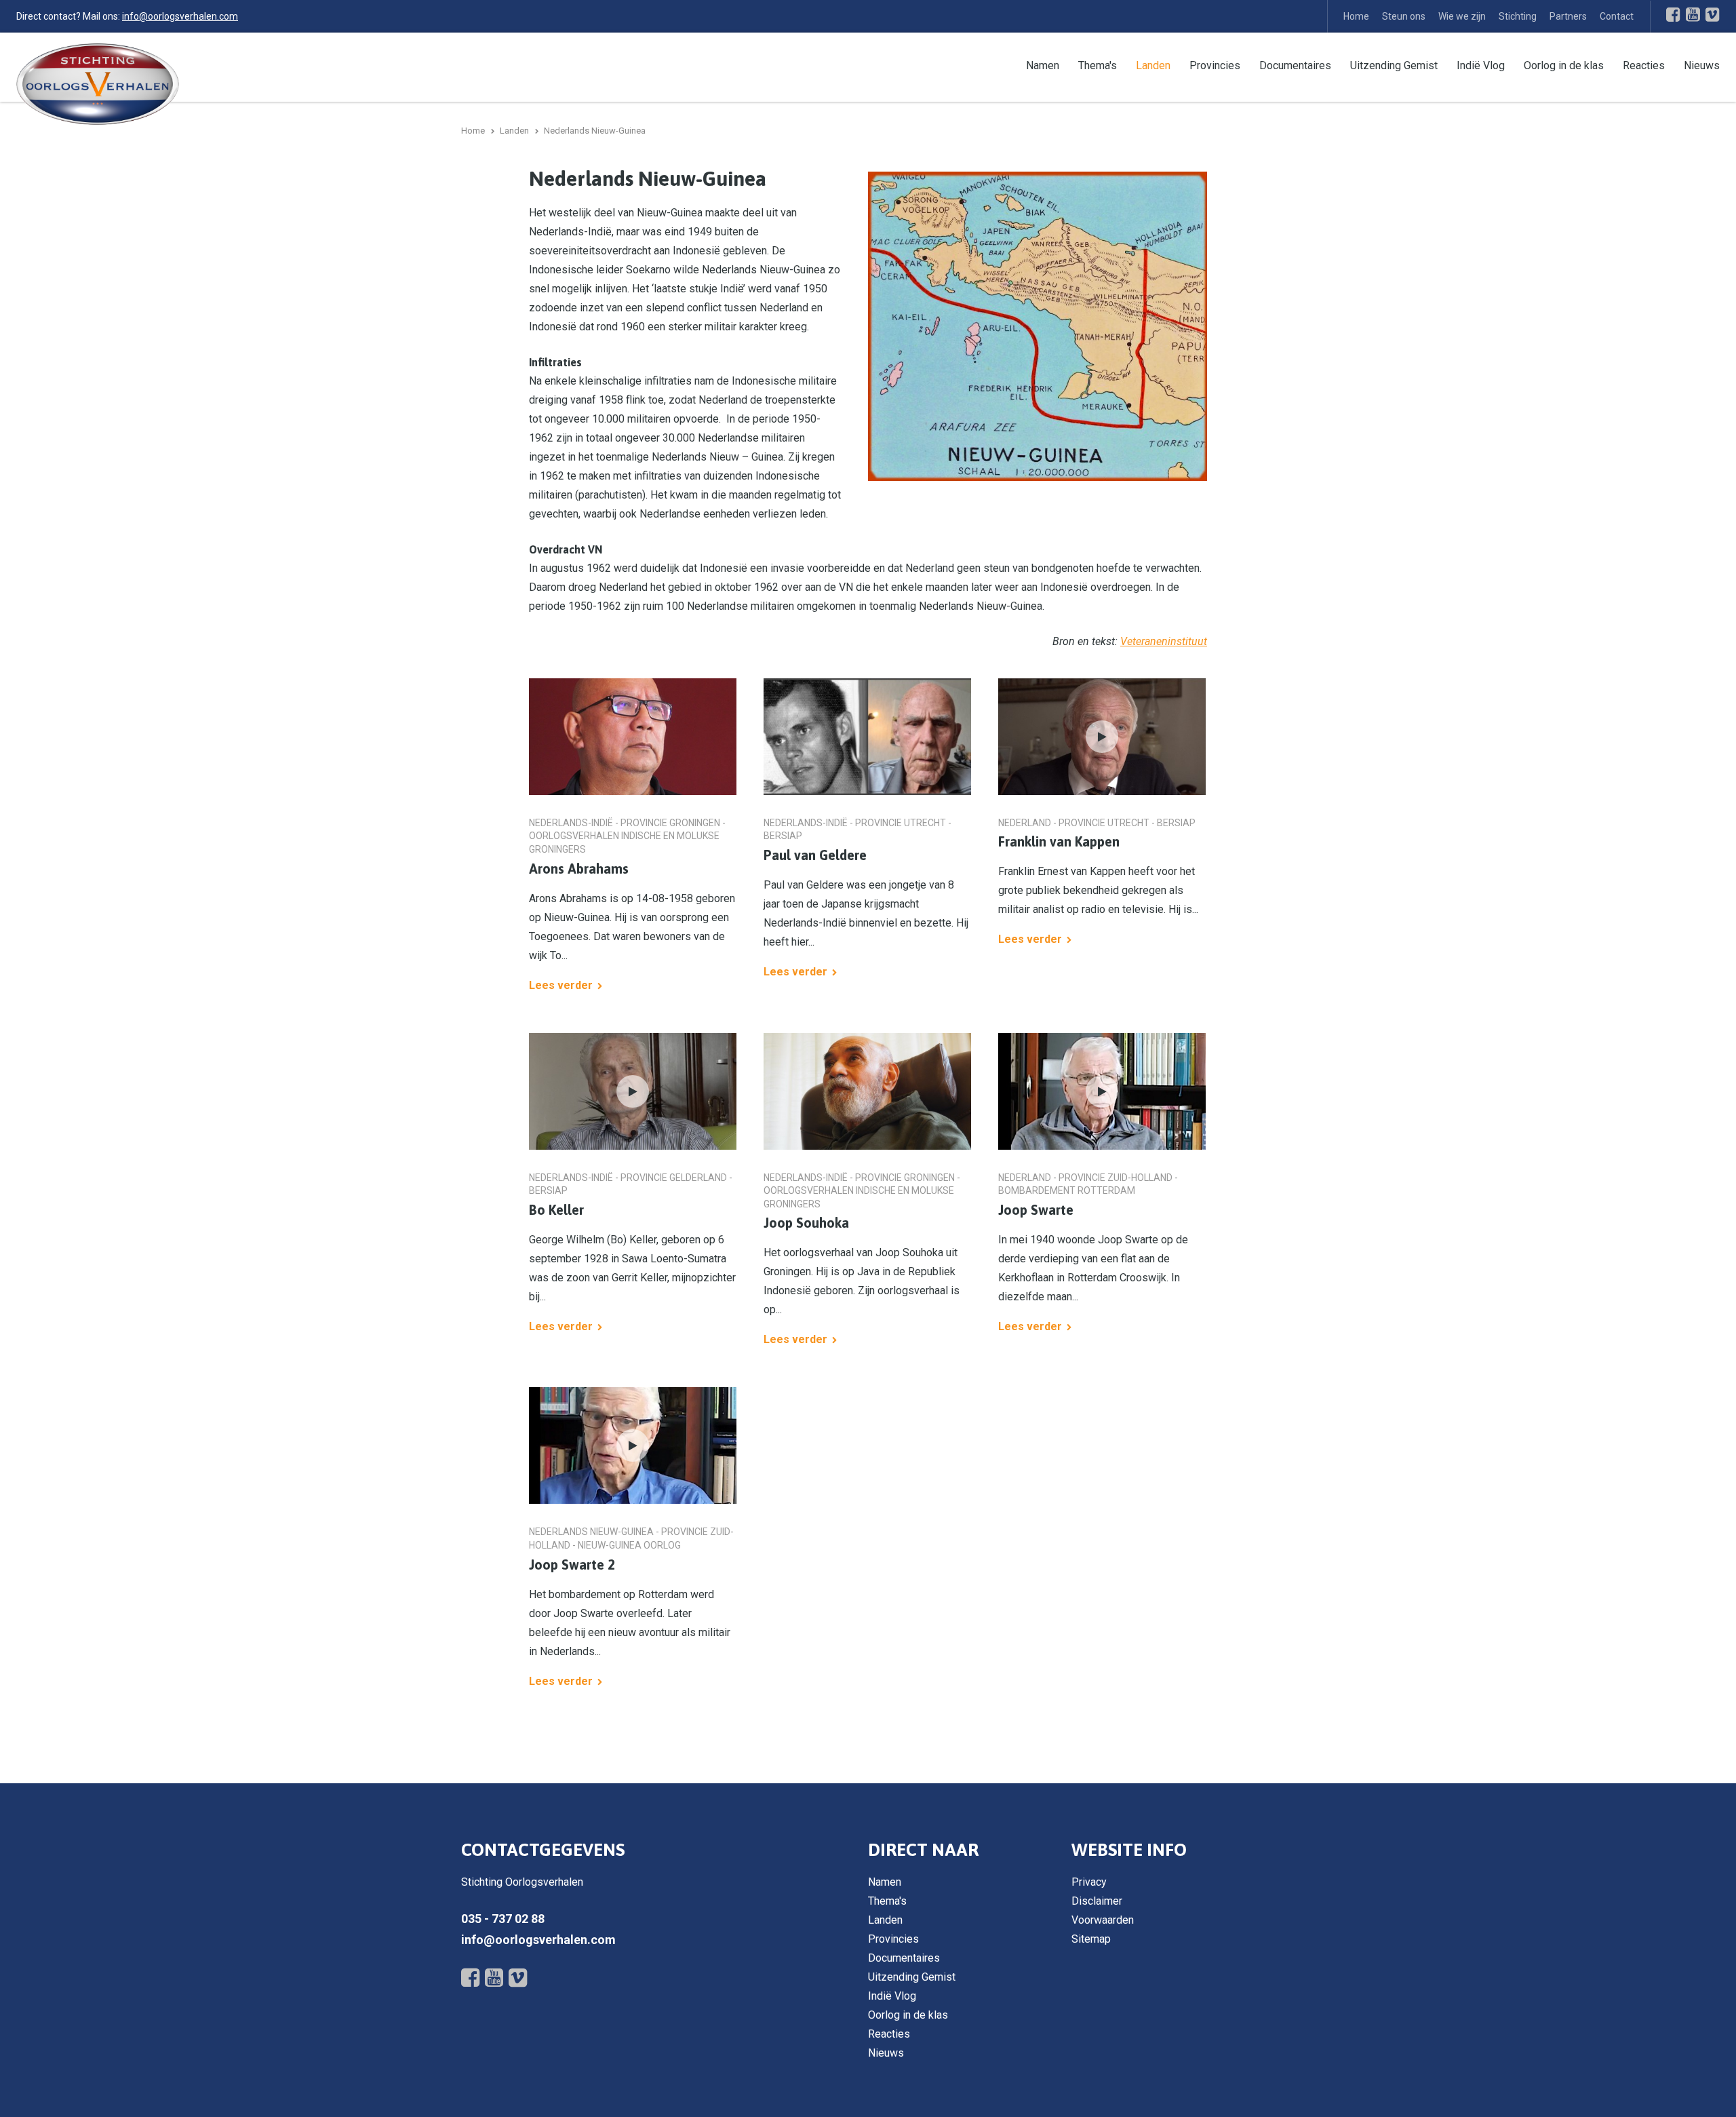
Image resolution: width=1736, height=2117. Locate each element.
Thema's (1098, 65)
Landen (1153, 65)
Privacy (1089, 1882)
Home (1356, 16)
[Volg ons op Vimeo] (1713, 14)
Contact (1617, 16)
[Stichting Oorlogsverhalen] (98, 83)
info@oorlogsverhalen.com (180, 16)
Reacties (1644, 65)
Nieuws (1702, 65)
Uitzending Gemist (1394, 65)
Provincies (1215, 65)
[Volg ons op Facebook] (1673, 14)
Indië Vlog (1481, 65)
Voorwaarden (1103, 1920)
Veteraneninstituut (1164, 641)
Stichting (1518, 16)
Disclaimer (1097, 1901)
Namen (1043, 65)
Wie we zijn (1462, 16)
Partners (1568, 16)
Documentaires (1295, 65)
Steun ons (1404, 16)
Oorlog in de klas (1564, 65)
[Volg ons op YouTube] (1693, 14)
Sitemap (1091, 1939)
